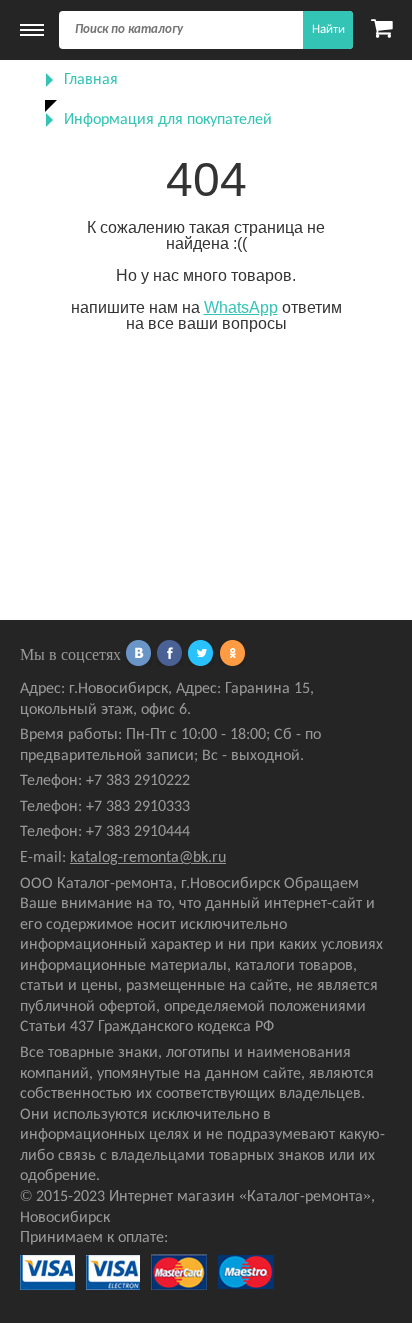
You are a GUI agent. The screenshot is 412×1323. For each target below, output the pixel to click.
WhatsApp (241, 307)
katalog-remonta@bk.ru (148, 858)
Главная (91, 80)
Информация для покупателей (168, 120)
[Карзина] (381, 30)
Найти (328, 29)
